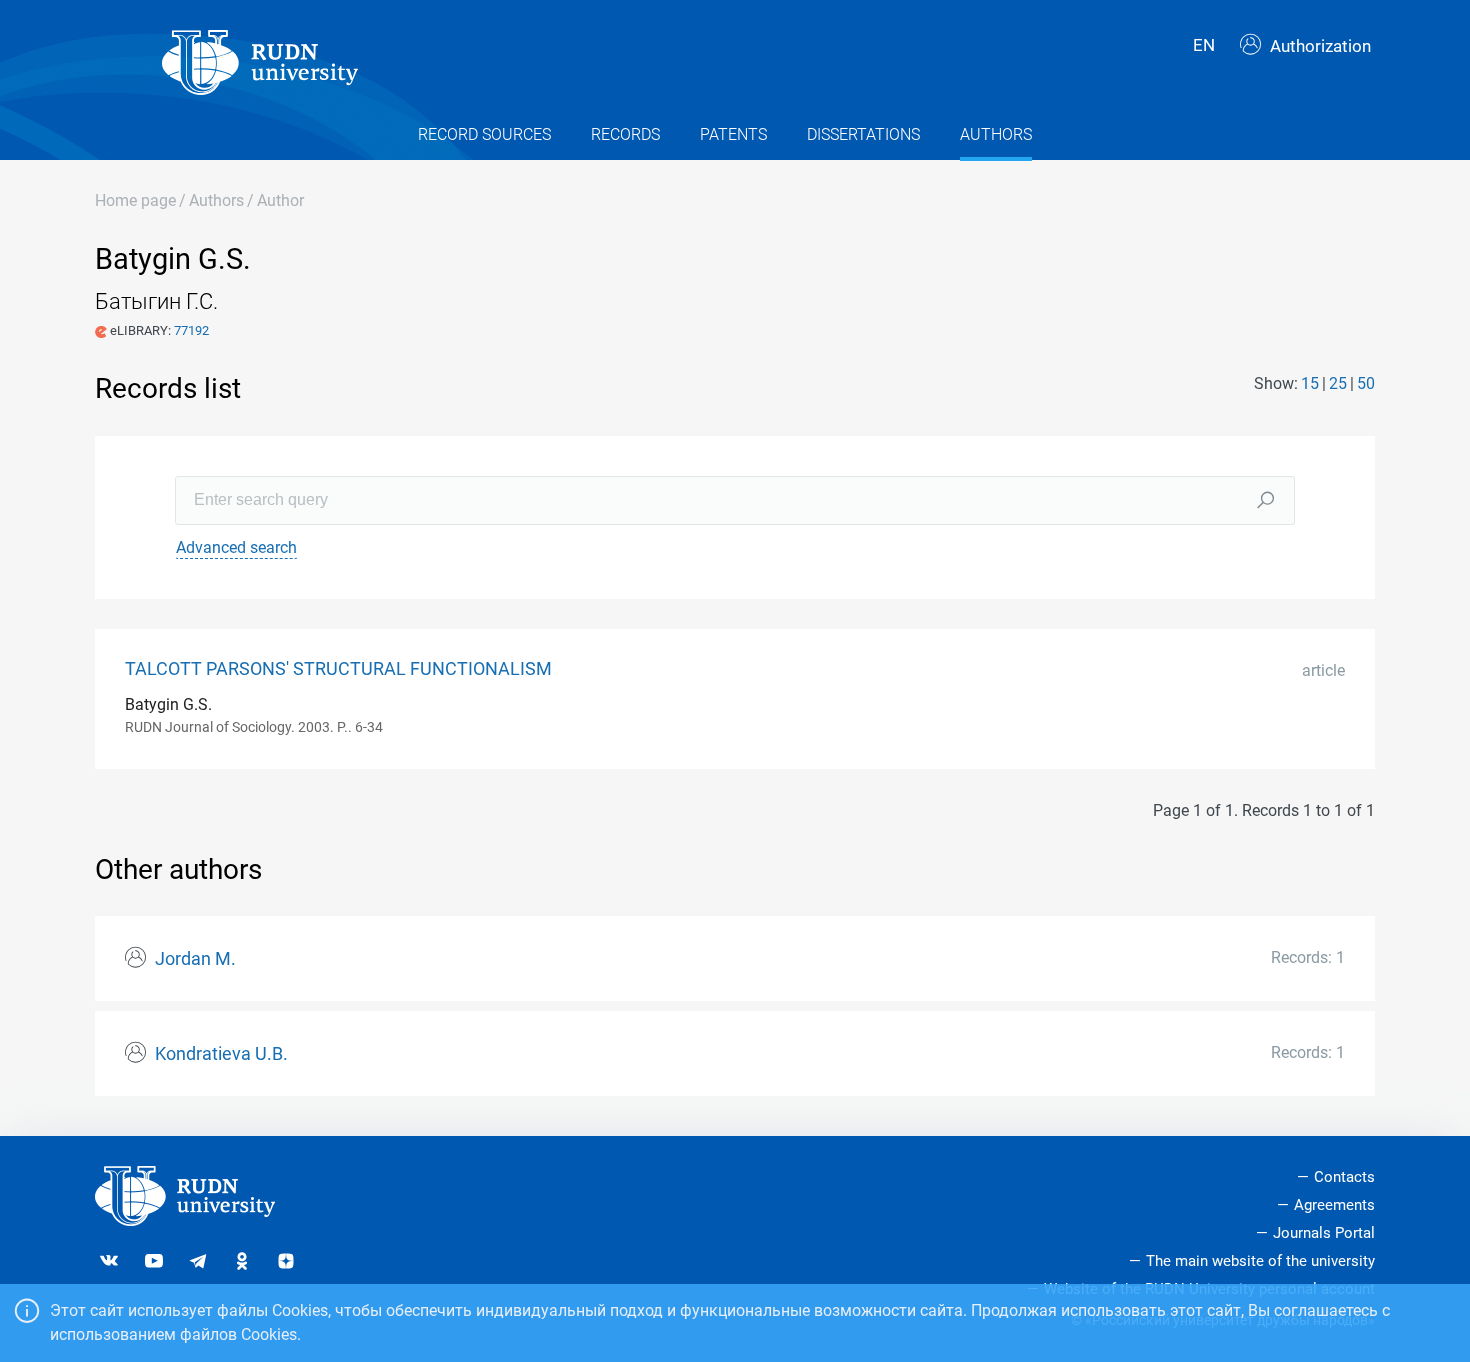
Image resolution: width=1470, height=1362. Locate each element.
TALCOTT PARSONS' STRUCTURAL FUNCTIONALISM (338, 669)
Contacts (1344, 1177)
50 (1366, 383)
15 (1310, 383)
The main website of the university (1260, 1261)
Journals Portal (1324, 1233)
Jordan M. (195, 959)
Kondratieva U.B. (221, 1054)
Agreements (1334, 1205)
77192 (191, 330)
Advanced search (236, 547)
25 (1338, 383)
